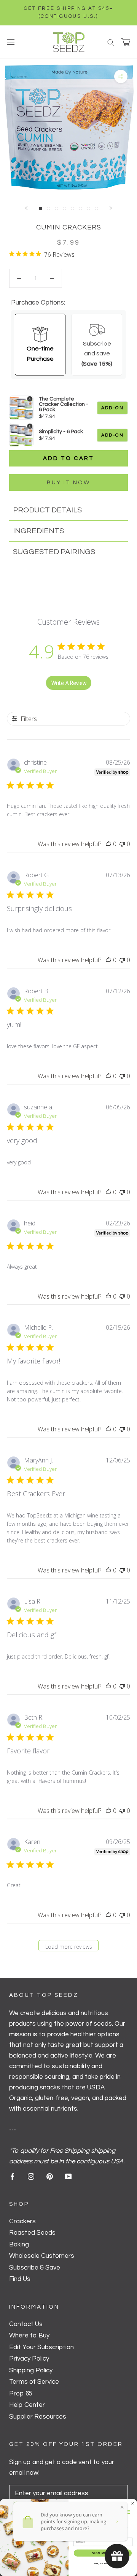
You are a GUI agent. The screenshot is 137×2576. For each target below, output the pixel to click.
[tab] (68, 510)
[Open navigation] (11, 42)
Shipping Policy (31, 2370)
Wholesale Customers (42, 2256)
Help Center (27, 2405)
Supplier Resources (38, 2417)
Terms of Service (34, 2382)
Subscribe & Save (35, 2268)
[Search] (111, 42)
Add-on (112, 408)
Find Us (20, 2279)
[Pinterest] (50, 2176)
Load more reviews (69, 1947)
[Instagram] (31, 2176)
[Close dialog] (133, 2504)
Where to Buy (29, 2336)
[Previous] (26, 208)
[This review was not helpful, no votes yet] (122, 844)
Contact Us (26, 2324)
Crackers (22, 2221)
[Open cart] (126, 42)
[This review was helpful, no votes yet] (108, 844)
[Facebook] (12, 2176)
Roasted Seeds (32, 2233)
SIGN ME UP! (103, 2553)
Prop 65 (21, 2394)
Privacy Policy (29, 2359)
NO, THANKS (103, 2563)
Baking (19, 2245)
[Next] (111, 208)
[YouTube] (68, 2176)
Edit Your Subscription (41, 2347)
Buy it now (68, 483)
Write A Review (69, 683)
